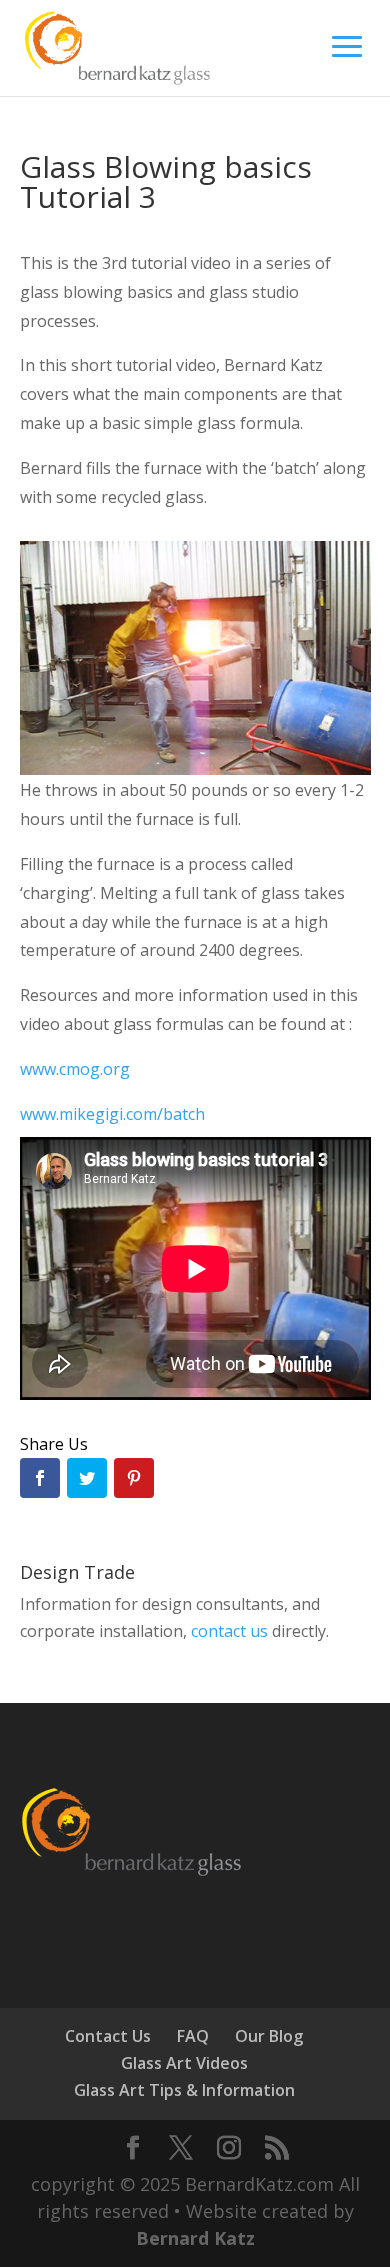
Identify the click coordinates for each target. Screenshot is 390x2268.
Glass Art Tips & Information (184, 2090)
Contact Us (108, 2036)
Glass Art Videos (184, 2063)
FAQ (193, 2036)
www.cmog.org (75, 1069)
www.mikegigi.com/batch (112, 1114)
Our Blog (269, 2036)
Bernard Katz (195, 2238)
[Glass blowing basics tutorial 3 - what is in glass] (195, 775)
